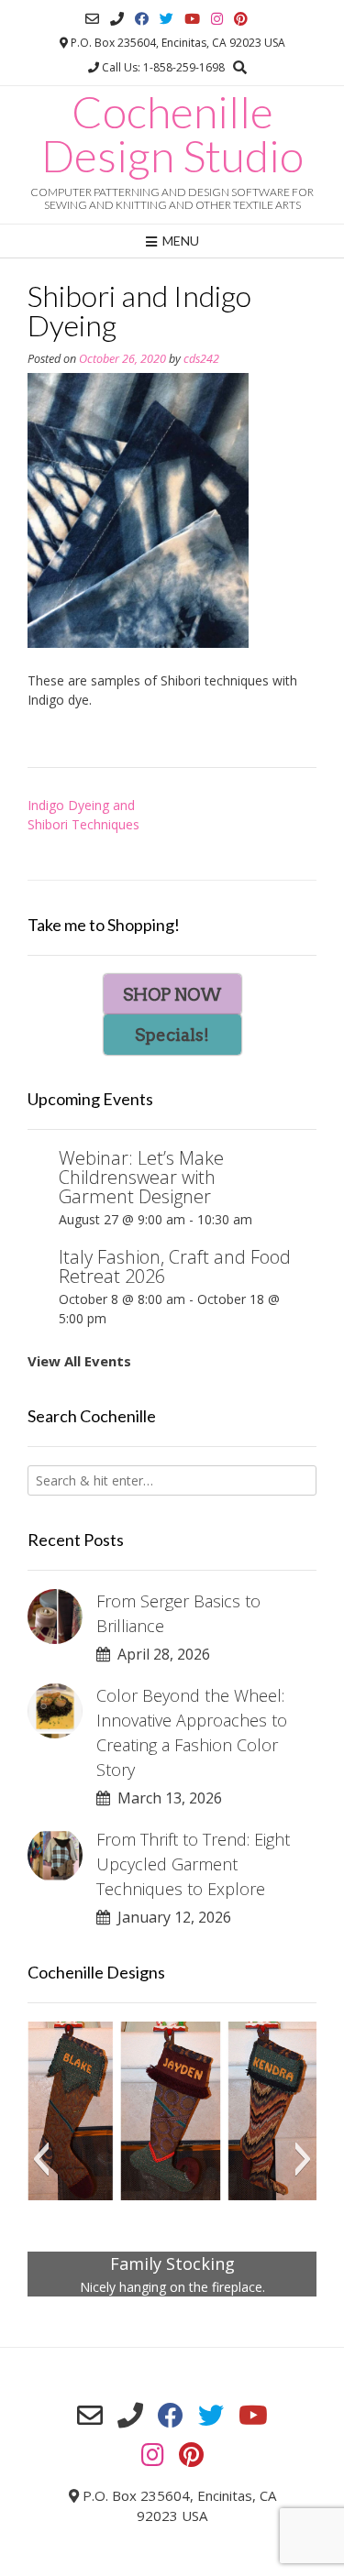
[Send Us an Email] (92, 19)
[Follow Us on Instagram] (217, 19)
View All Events (79, 1361)
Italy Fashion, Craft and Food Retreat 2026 (175, 1266)
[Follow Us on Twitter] (166, 19)
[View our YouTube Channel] (192, 19)
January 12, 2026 (171, 1917)
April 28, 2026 (160, 1654)
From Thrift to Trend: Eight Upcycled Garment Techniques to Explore (193, 1864)
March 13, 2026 (166, 1798)
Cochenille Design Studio (172, 134)
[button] (41, 2159)
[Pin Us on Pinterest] (241, 19)
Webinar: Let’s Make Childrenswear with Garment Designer (141, 1177)
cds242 (201, 359)
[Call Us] (117, 19)
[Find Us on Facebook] (142, 19)
